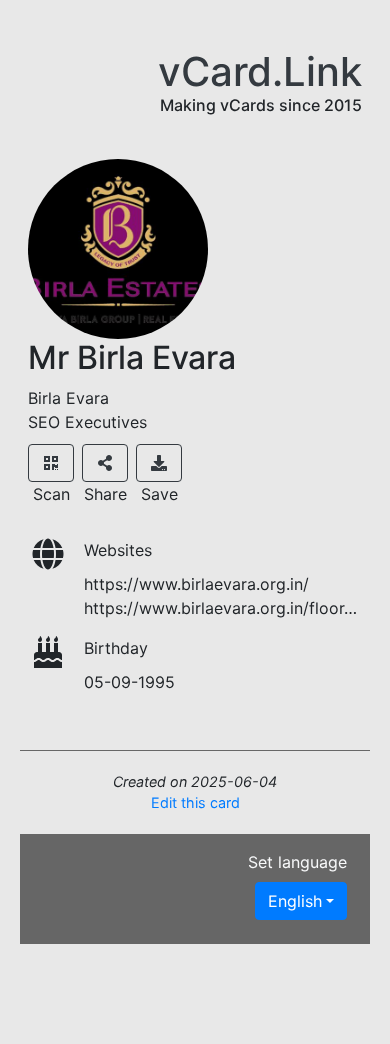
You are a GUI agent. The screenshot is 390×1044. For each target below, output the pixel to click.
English (295, 901)
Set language (297, 862)
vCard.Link (260, 71)
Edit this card (195, 802)
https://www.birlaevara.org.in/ (196, 584)
